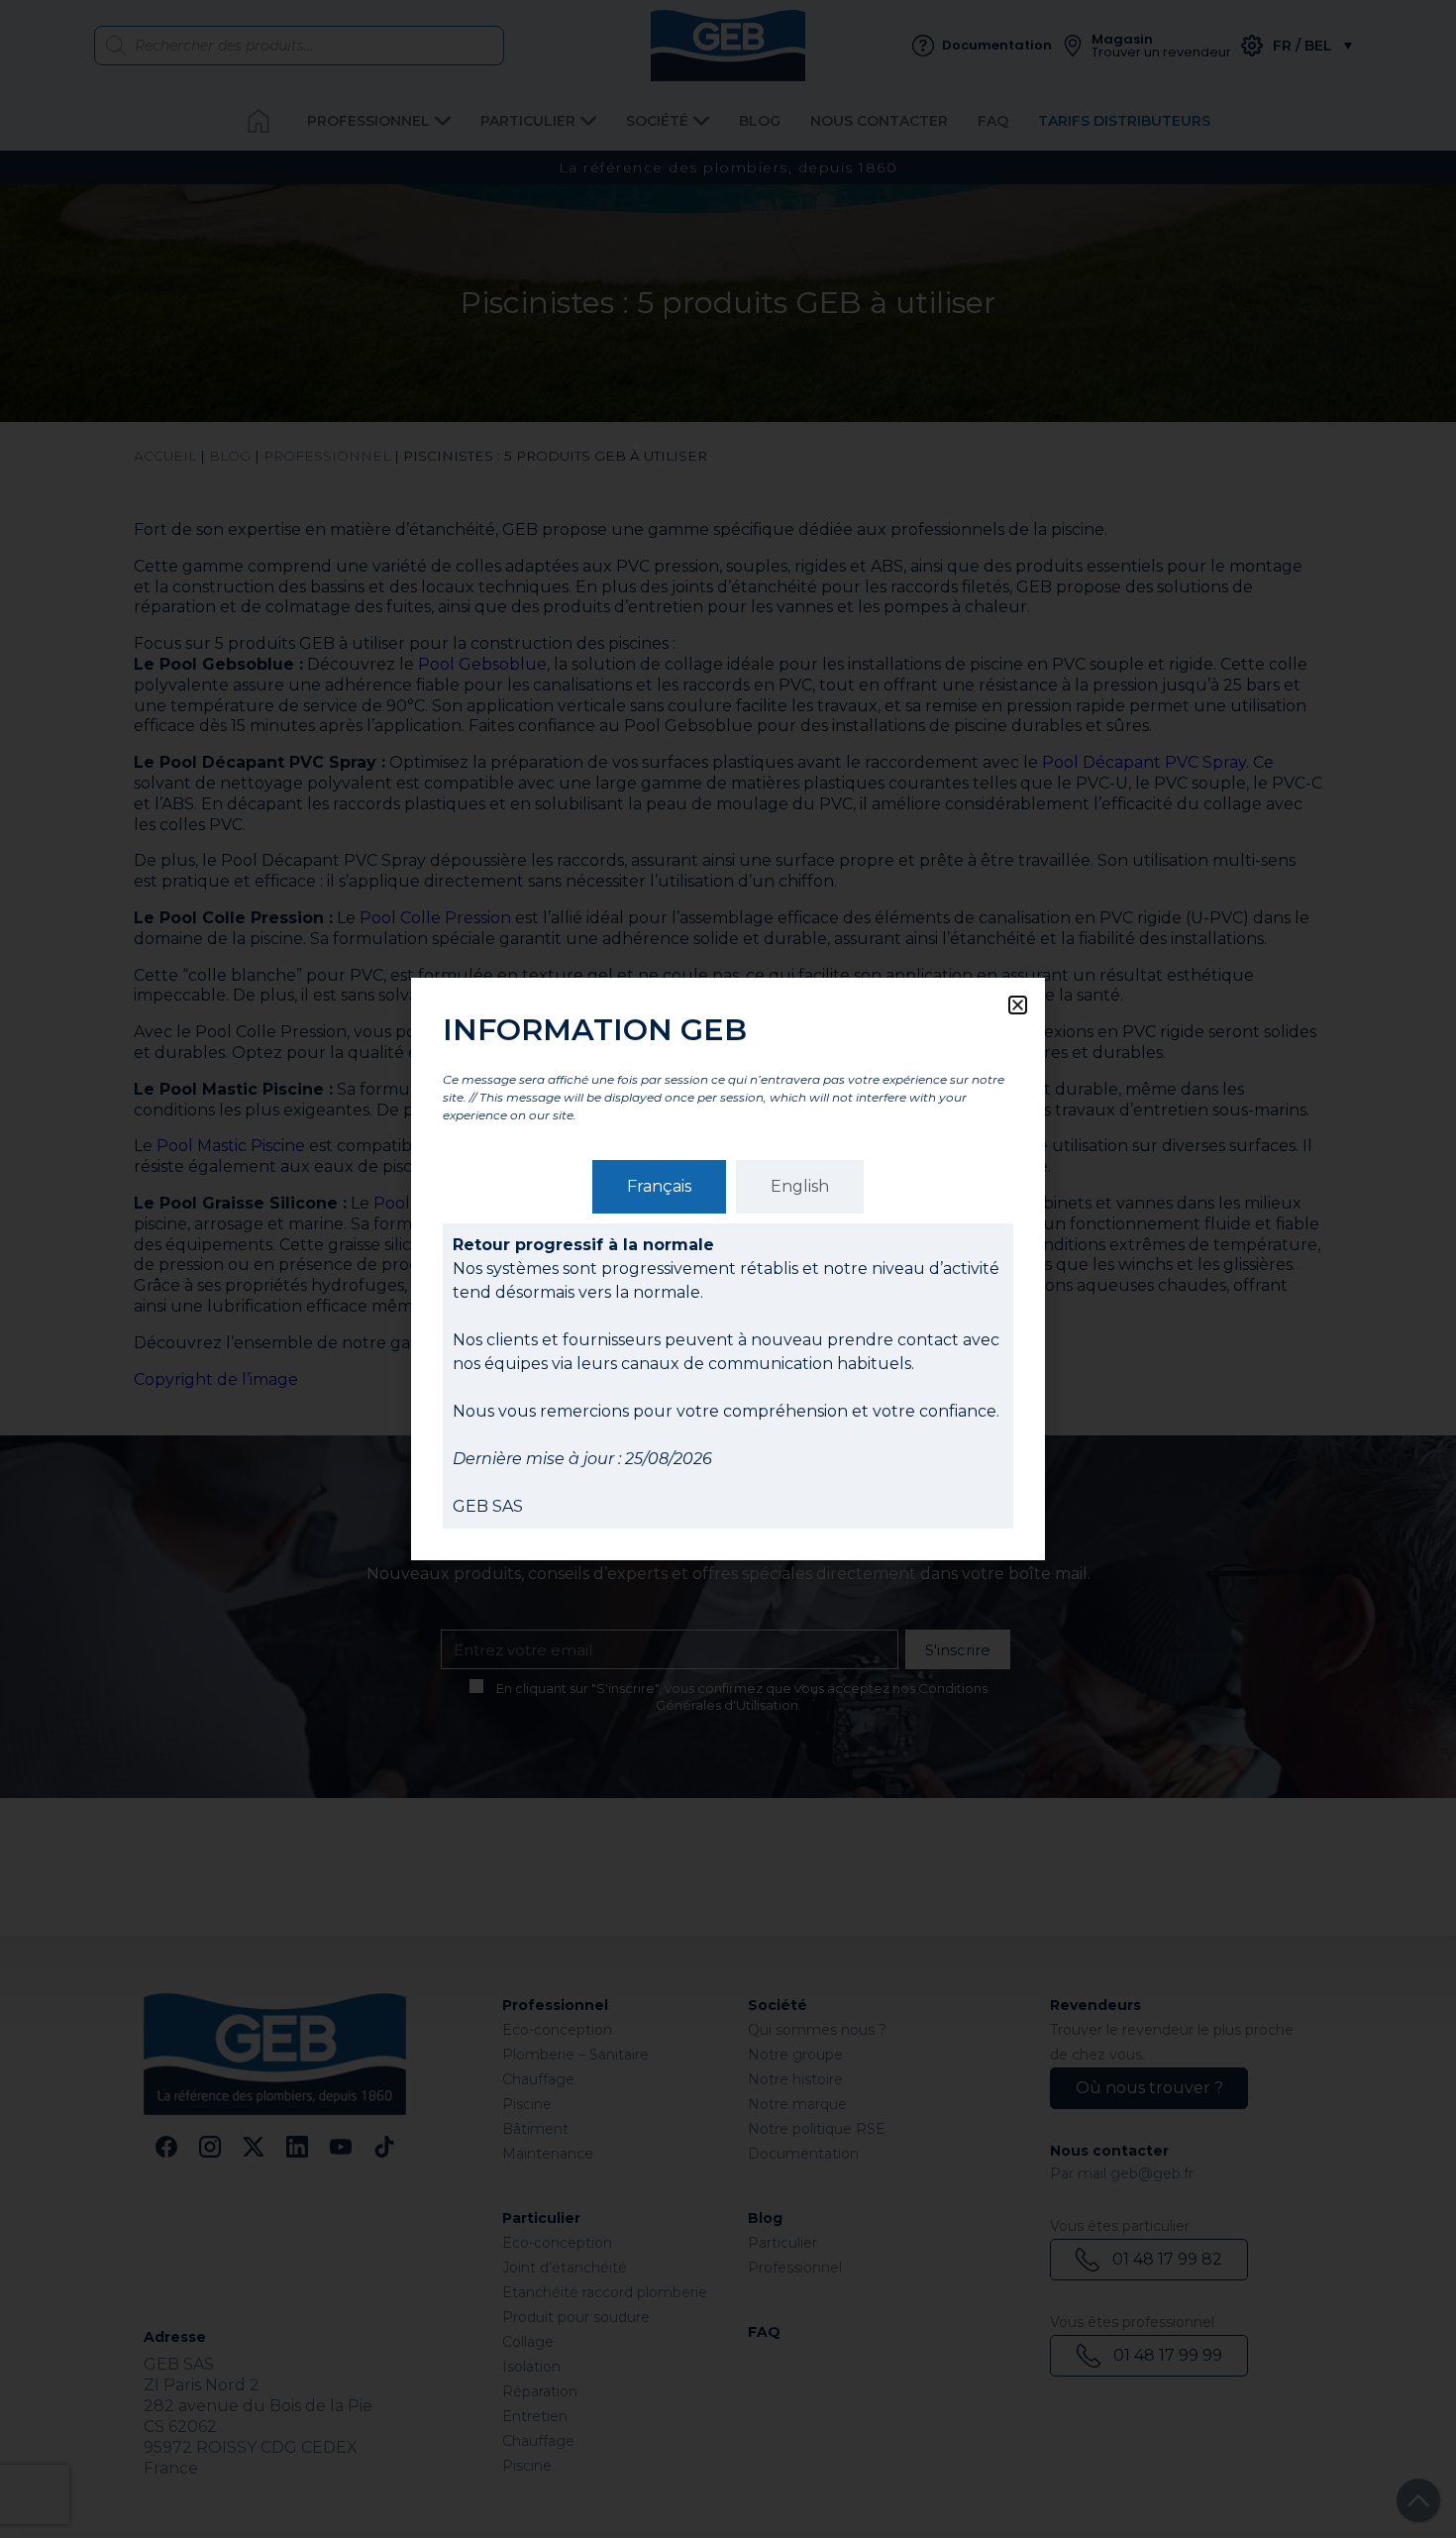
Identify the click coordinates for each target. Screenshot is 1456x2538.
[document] (728, 1269)
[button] (1018, 1005)
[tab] (659, 1187)
